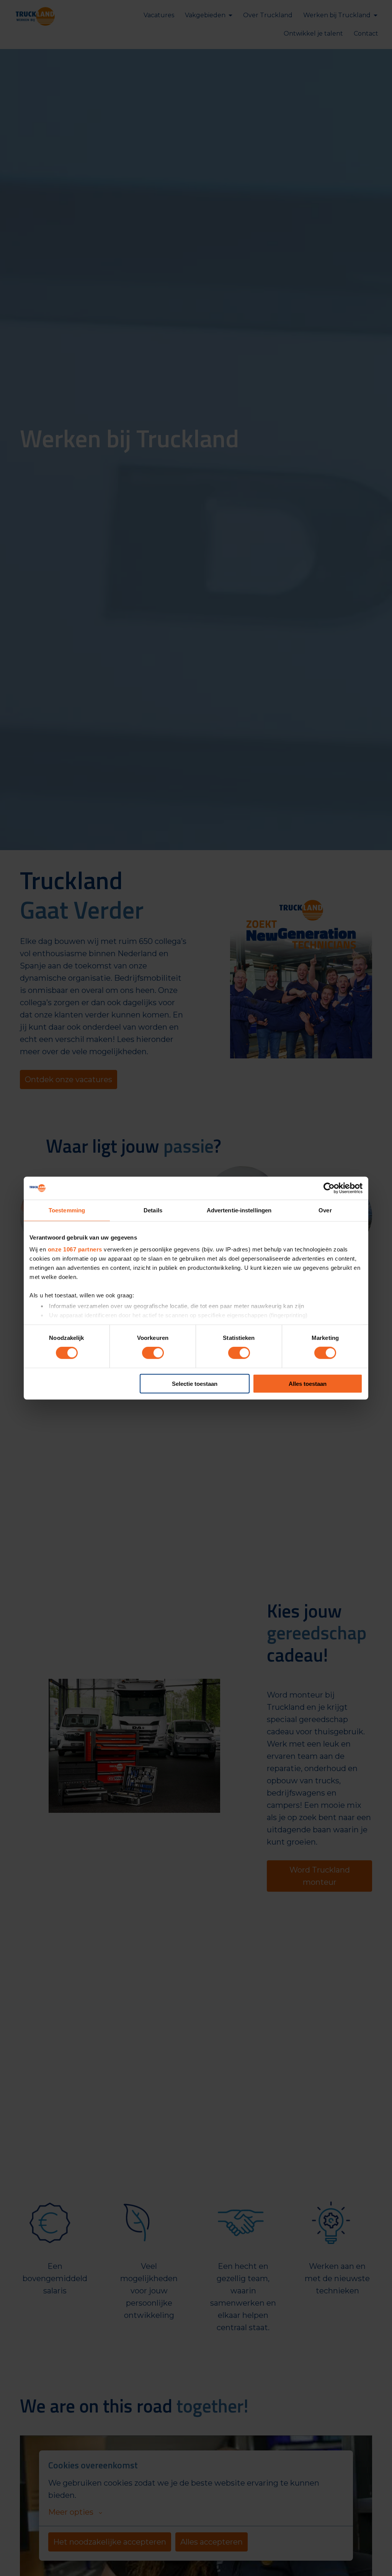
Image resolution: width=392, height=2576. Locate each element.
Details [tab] (153, 1210)
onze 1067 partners (75, 1249)
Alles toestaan (308, 1384)
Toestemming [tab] (67, 1210)
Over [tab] (325, 1210)
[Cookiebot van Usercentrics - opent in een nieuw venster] (329, 1188)
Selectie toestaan (195, 1384)
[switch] (153, 1353)
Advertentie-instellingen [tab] (239, 1210)
